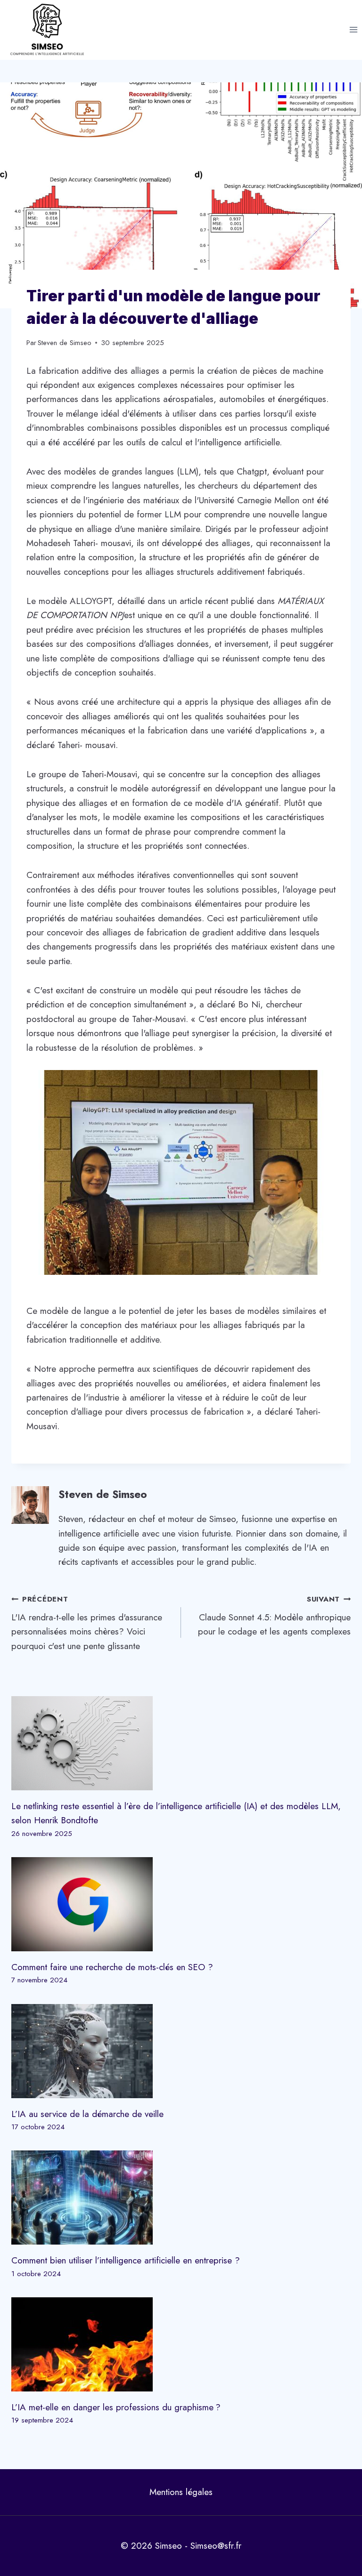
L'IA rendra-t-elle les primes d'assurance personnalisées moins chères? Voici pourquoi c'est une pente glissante (87, 1623)
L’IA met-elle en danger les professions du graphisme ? (116, 2407)
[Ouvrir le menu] (353, 30)
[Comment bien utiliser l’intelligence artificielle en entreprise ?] (181, 2198)
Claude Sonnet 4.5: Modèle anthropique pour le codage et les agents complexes (274, 1616)
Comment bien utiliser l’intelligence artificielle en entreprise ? (126, 2260)
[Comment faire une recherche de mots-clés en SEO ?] (181, 1904)
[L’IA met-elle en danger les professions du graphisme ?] (181, 2344)
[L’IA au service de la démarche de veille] (181, 2051)
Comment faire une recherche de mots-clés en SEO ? (112, 1967)
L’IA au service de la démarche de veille (87, 2114)
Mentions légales (181, 2492)
